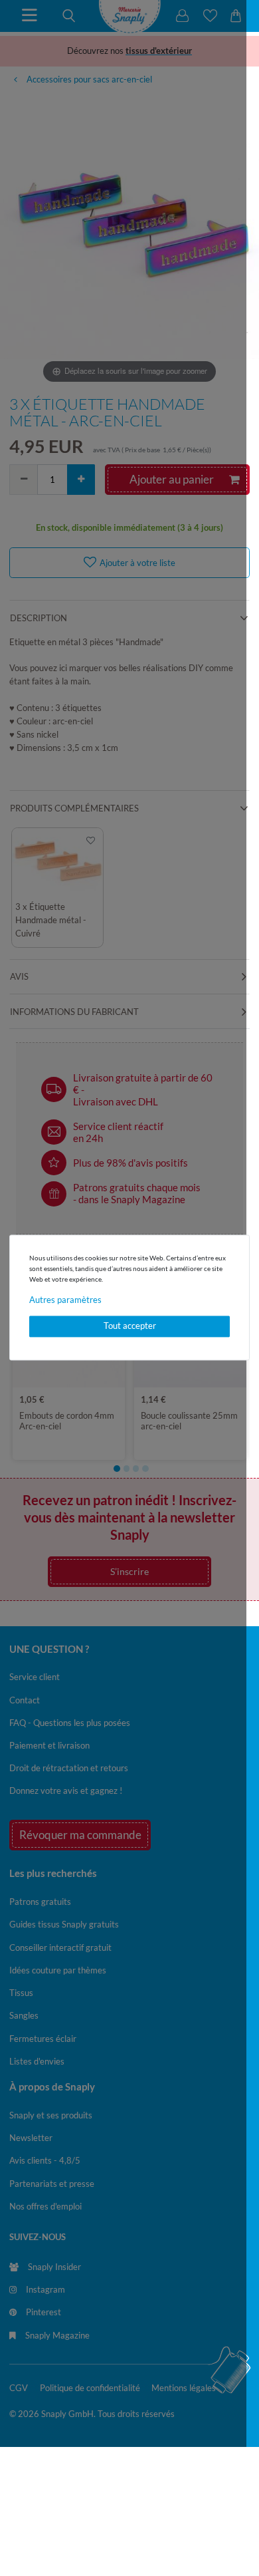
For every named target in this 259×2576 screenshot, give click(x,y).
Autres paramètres (65, 1300)
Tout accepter (130, 1326)
